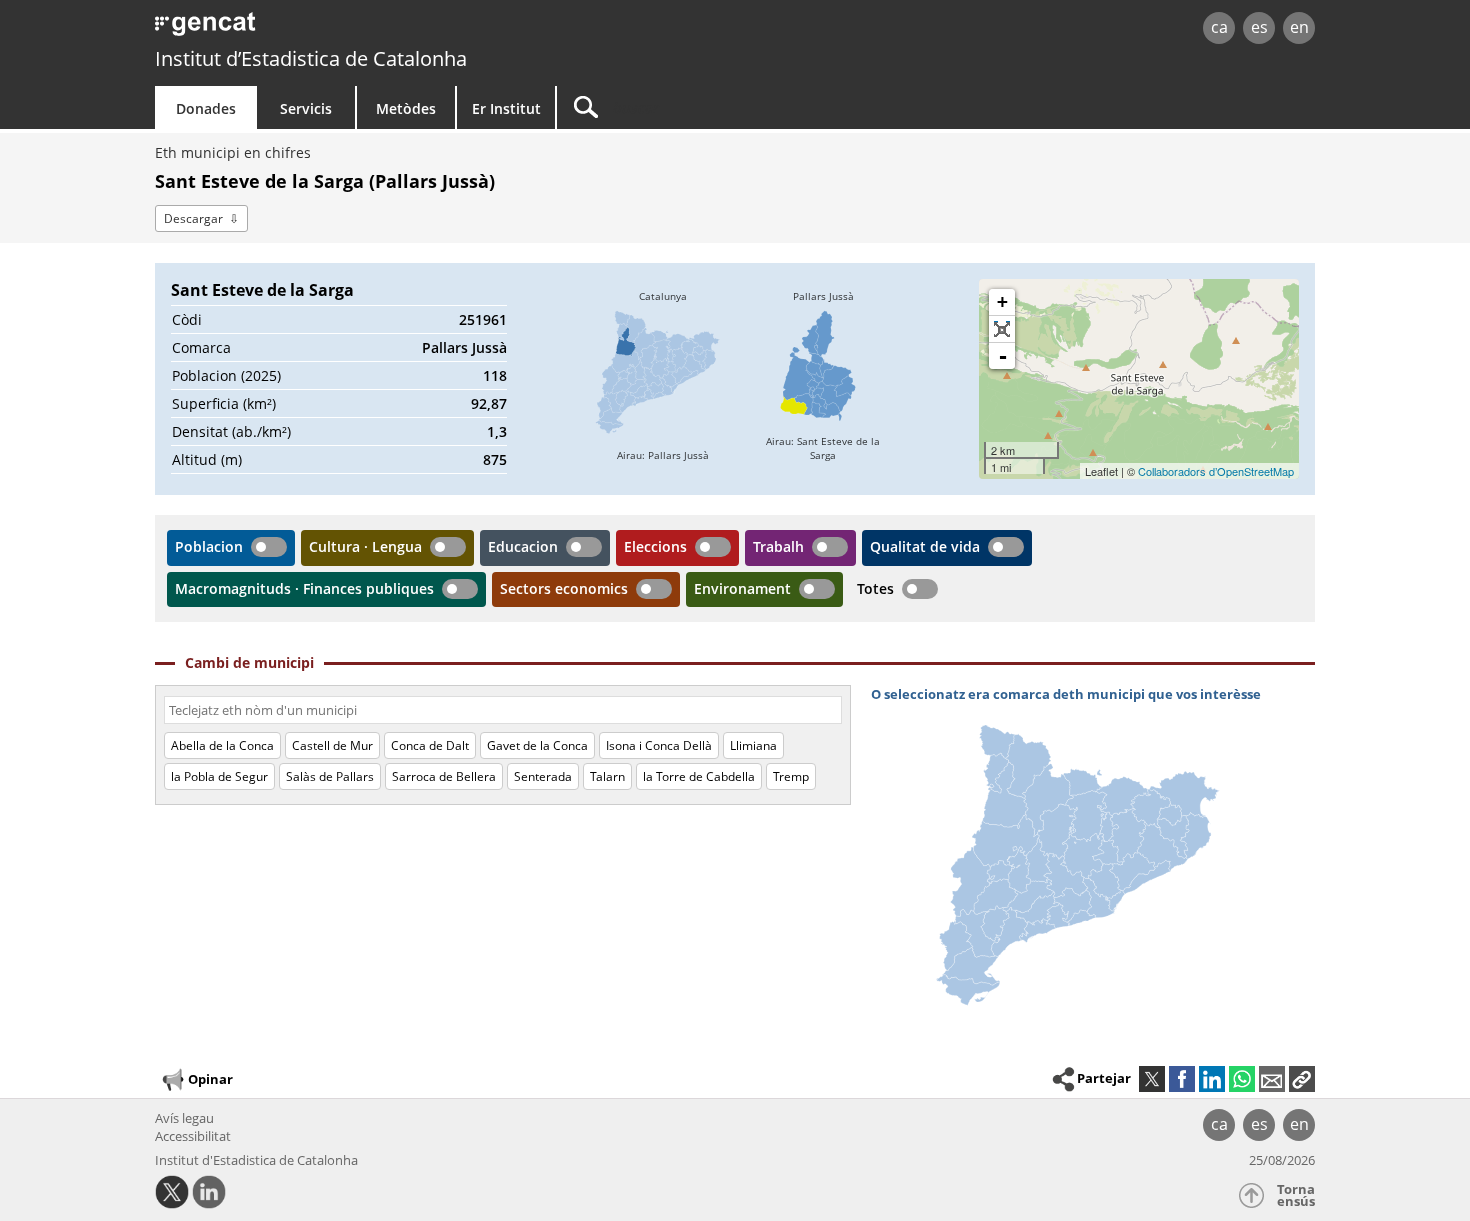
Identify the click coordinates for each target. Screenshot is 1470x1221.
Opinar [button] (210, 1079)
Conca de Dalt (430, 745)
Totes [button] (875, 588)
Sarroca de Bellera (444, 776)
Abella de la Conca (222, 745)
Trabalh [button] (778, 546)
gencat (387, 29)
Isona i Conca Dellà (659, 745)
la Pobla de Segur (219, 776)
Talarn (607, 776)
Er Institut (506, 108)
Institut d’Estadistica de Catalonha (311, 58)
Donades (206, 108)
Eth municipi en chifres (233, 152)
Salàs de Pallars (330, 776)
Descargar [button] (193, 218)
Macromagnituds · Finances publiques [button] (304, 588)
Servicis (306, 108)
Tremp (791, 776)
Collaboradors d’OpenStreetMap (1216, 471)
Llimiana (753, 745)
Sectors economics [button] (564, 588)
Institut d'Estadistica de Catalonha (256, 1160)
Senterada (543, 776)
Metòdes (406, 108)
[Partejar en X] (1152, 1079)
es (1259, 27)
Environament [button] (742, 588)
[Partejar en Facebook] (1182, 1079)
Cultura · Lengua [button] (365, 546)
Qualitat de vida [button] (925, 546)
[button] (1302, 1079)
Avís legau (184, 1118)
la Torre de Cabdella (699, 776)
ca (1219, 27)
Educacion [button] (523, 546)
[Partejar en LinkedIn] (1212, 1079)
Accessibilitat (193, 1136)
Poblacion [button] (209, 546)
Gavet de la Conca (537, 745)
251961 (483, 319)
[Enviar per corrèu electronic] (1272, 1079)
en (1299, 27)
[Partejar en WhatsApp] (1242, 1079)
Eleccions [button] (655, 546)
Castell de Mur (332, 745)
